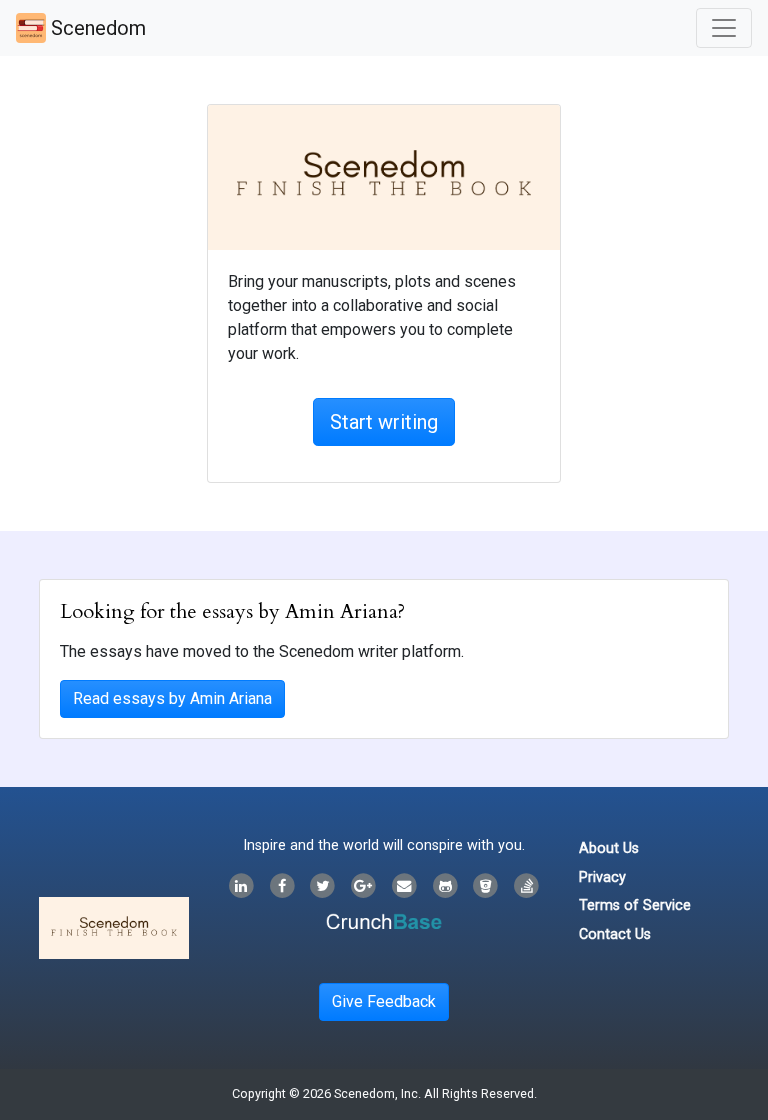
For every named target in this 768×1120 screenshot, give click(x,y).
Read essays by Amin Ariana (172, 698)
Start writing (384, 422)
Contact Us (615, 934)
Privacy (602, 877)
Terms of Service (635, 905)
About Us (609, 848)
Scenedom (96, 28)
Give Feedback (384, 1001)
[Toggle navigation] (724, 28)
